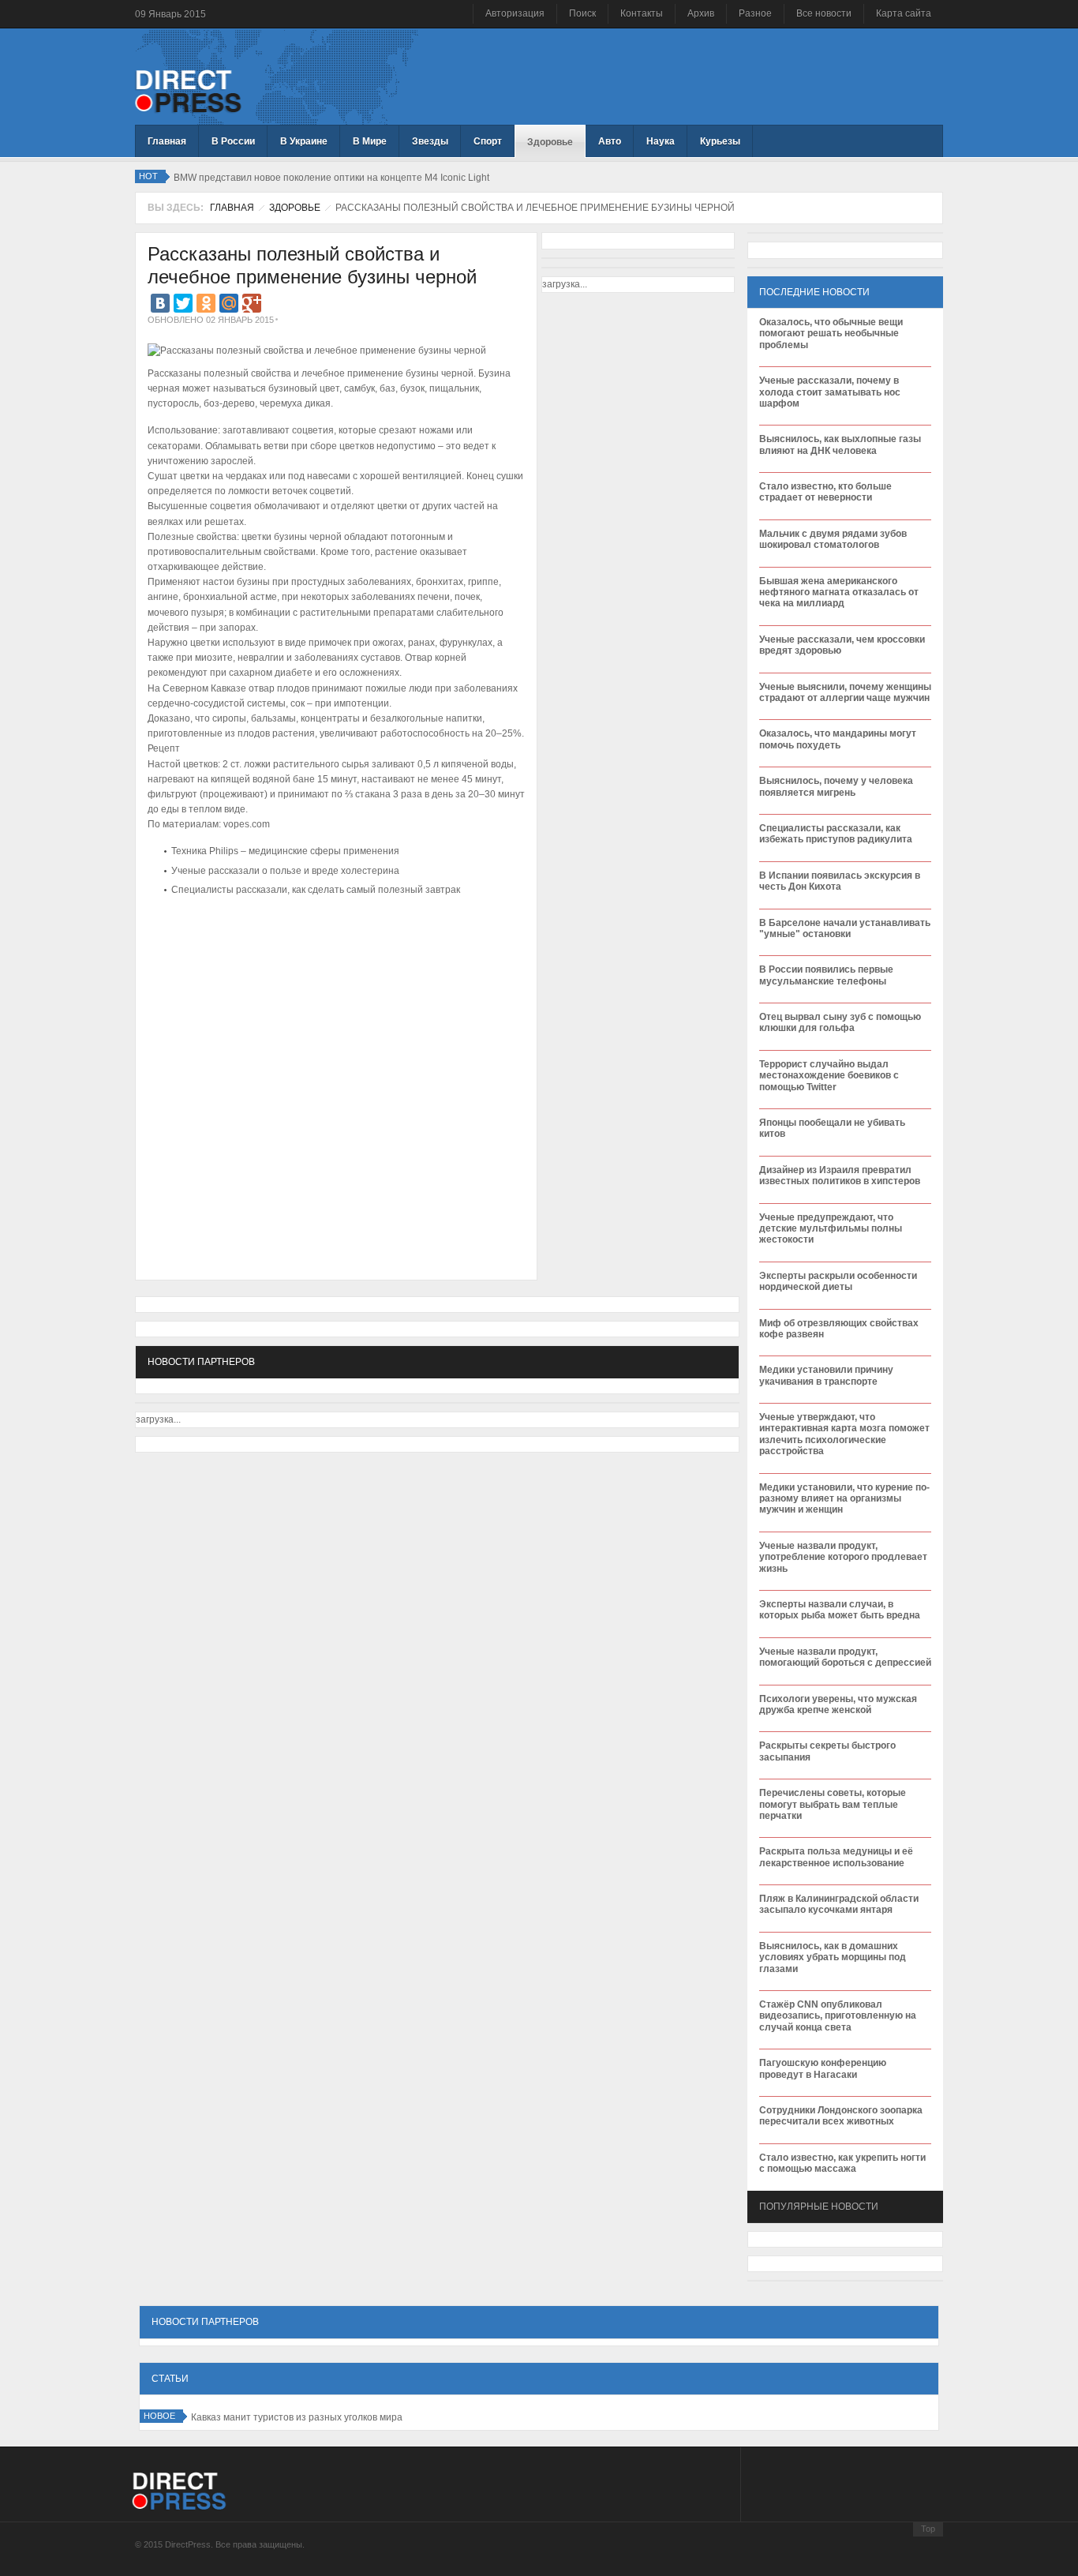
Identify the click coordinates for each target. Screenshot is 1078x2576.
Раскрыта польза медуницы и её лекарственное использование (836, 1857)
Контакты (642, 13)
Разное (755, 13)
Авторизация (515, 13)
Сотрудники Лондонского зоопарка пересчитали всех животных (841, 2116)
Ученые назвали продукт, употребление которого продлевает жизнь (843, 1557)
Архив (701, 13)
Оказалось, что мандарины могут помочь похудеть (838, 739)
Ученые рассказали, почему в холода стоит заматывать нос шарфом (830, 392)
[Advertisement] (332, 948)
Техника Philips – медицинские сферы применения (285, 851)
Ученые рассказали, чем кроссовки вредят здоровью (842, 645)
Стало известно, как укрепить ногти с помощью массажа (842, 2163)
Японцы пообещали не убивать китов (832, 1128)
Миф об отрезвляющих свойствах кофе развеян (839, 1329)
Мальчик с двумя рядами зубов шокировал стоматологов (833, 539)
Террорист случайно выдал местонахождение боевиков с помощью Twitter (829, 1076)
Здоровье (295, 208)
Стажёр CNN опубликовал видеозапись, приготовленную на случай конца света (838, 2016)
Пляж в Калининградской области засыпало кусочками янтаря (839, 1904)
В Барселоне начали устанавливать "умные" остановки (845, 928)
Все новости (824, 13)
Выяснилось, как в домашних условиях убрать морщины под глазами (833, 1957)
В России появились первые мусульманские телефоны (826, 975)
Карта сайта (904, 13)
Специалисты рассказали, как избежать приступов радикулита (836, 834)
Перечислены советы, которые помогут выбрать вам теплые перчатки (833, 1804)
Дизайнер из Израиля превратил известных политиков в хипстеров (840, 1176)
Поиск (582, 13)
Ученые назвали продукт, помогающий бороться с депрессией (845, 1657)
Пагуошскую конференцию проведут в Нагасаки (823, 2068)
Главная (232, 208)
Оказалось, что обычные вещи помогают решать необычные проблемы (831, 334)
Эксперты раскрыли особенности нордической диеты (838, 1281)
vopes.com (247, 824)
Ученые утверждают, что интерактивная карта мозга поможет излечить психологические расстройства (844, 1434)
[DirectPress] (188, 90)
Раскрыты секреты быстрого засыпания (827, 1751)
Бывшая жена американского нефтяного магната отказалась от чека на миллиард (839, 592)
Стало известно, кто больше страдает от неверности (825, 492)
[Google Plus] (252, 303)
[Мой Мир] (229, 303)
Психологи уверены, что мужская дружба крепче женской (838, 1704)
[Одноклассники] (206, 303)
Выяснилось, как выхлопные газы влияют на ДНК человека (840, 444)
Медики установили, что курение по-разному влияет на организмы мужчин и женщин (844, 1499)
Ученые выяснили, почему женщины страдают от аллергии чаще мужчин (845, 692)
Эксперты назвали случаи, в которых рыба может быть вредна (840, 1610)
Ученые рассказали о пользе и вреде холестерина (285, 871)
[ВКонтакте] (160, 303)
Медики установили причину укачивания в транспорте (826, 1375)
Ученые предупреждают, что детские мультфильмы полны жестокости (831, 1229)
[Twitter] (183, 303)
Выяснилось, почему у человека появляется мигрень (836, 786)
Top (928, 2529)
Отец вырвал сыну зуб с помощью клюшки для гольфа (840, 1022)
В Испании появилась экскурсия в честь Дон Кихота (840, 881)
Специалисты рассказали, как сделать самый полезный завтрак (316, 890)
